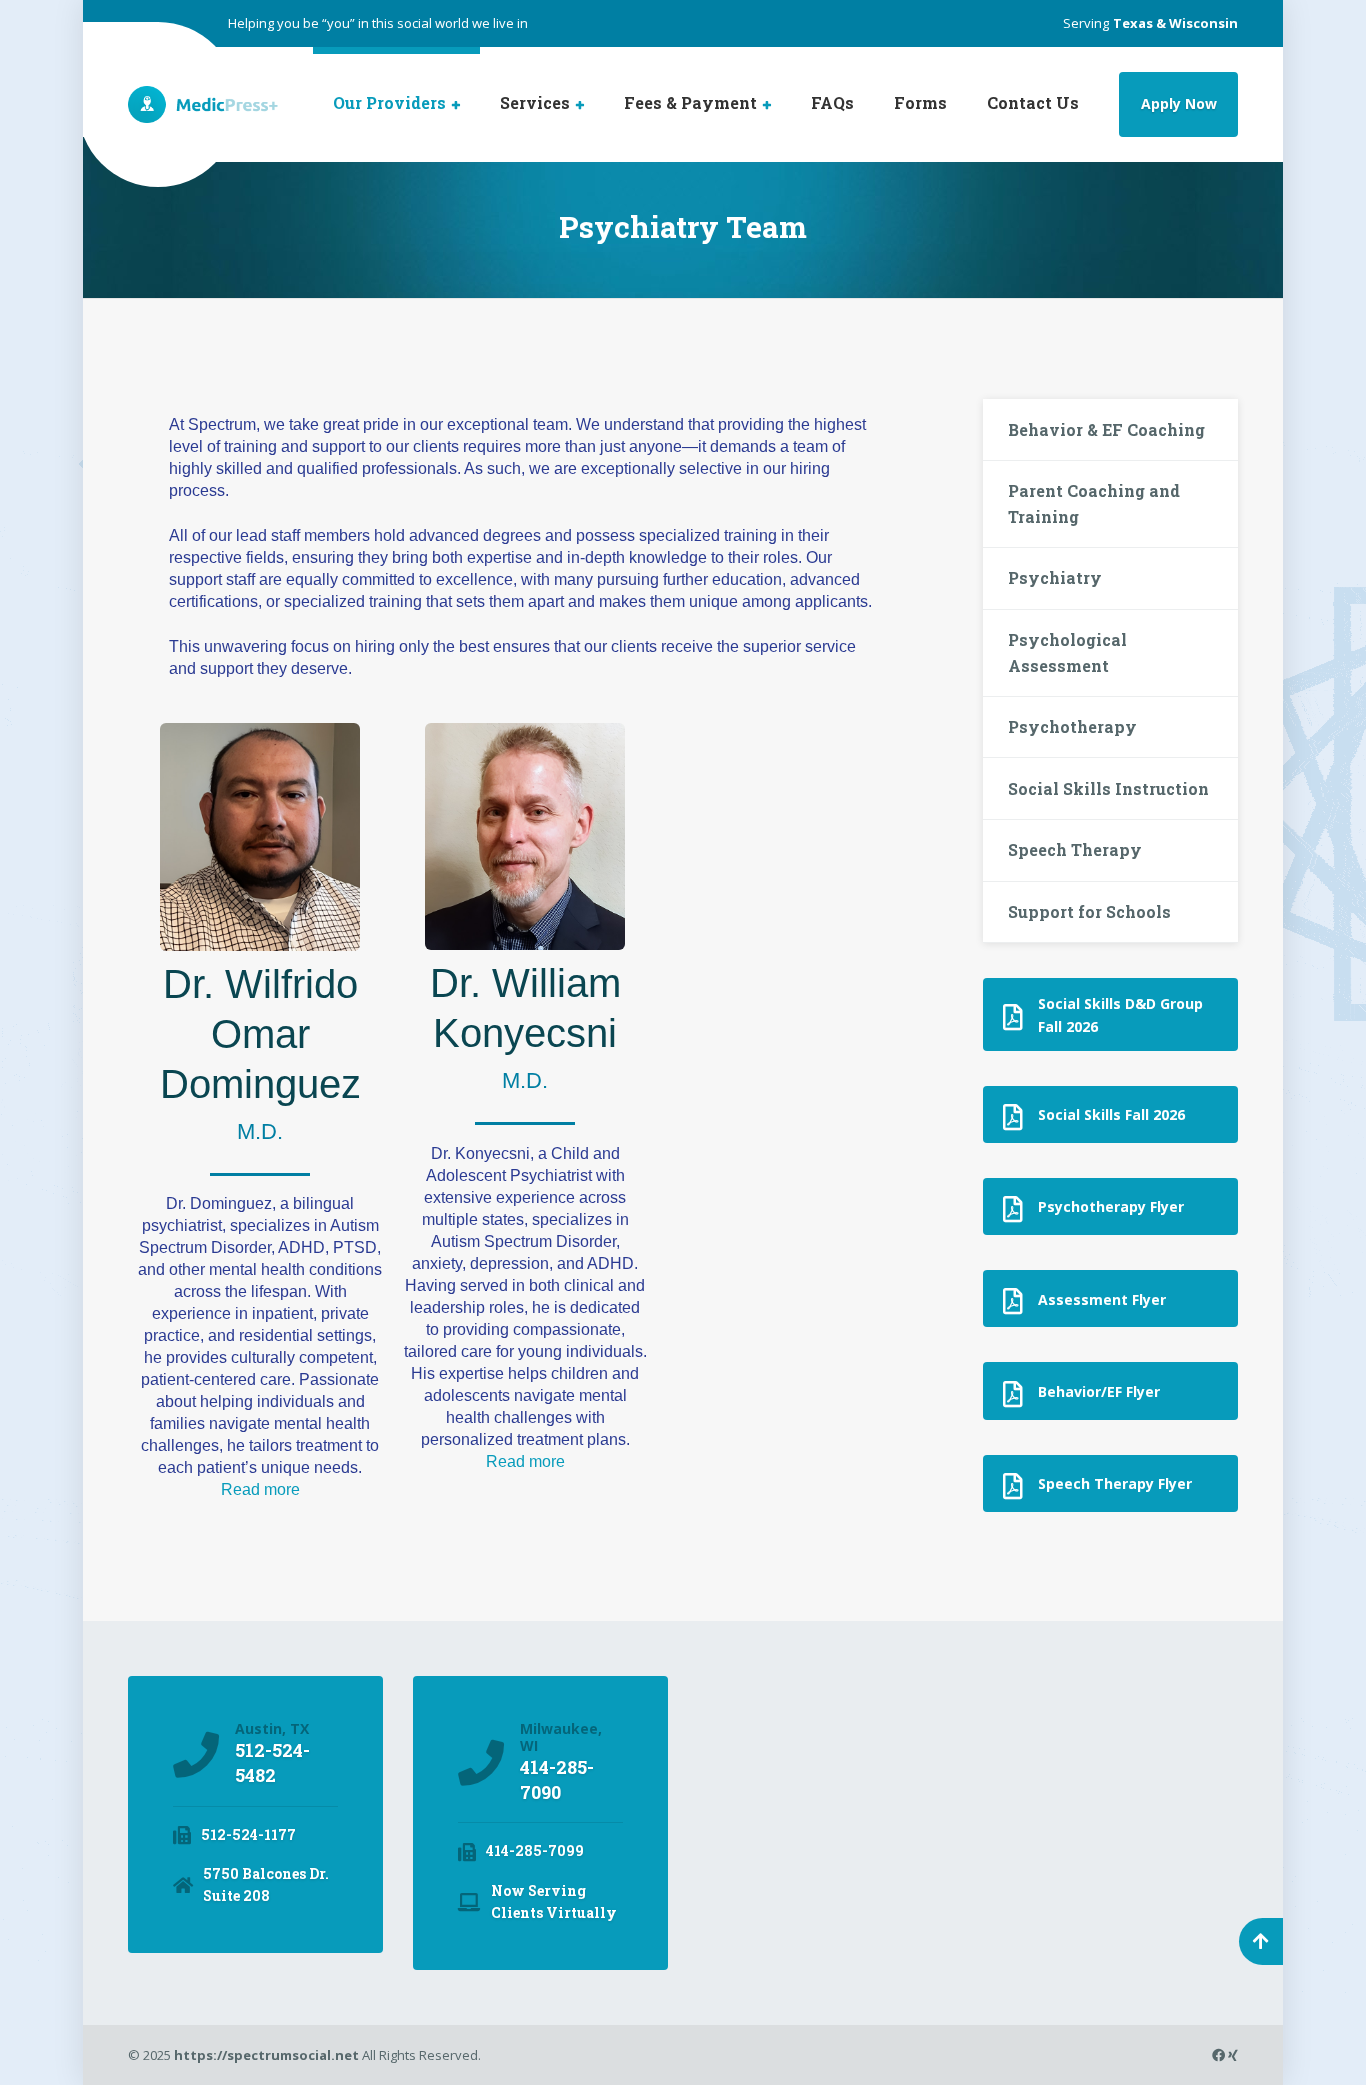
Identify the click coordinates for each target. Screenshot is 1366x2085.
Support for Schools (1089, 911)
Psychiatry (1055, 577)
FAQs (832, 102)
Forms (920, 102)
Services (535, 102)
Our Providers (389, 102)
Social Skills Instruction (1108, 788)
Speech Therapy (1075, 849)
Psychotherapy (1072, 726)
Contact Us (1033, 102)
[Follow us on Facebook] (1220, 2055)
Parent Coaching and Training (1094, 503)
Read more (260, 1489)
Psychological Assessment (1067, 652)
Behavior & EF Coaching (1106, 429)
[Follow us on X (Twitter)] (1210, 2055)
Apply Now (1179, 103)
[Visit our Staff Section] (1233, 2055)
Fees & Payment (690, 102)
